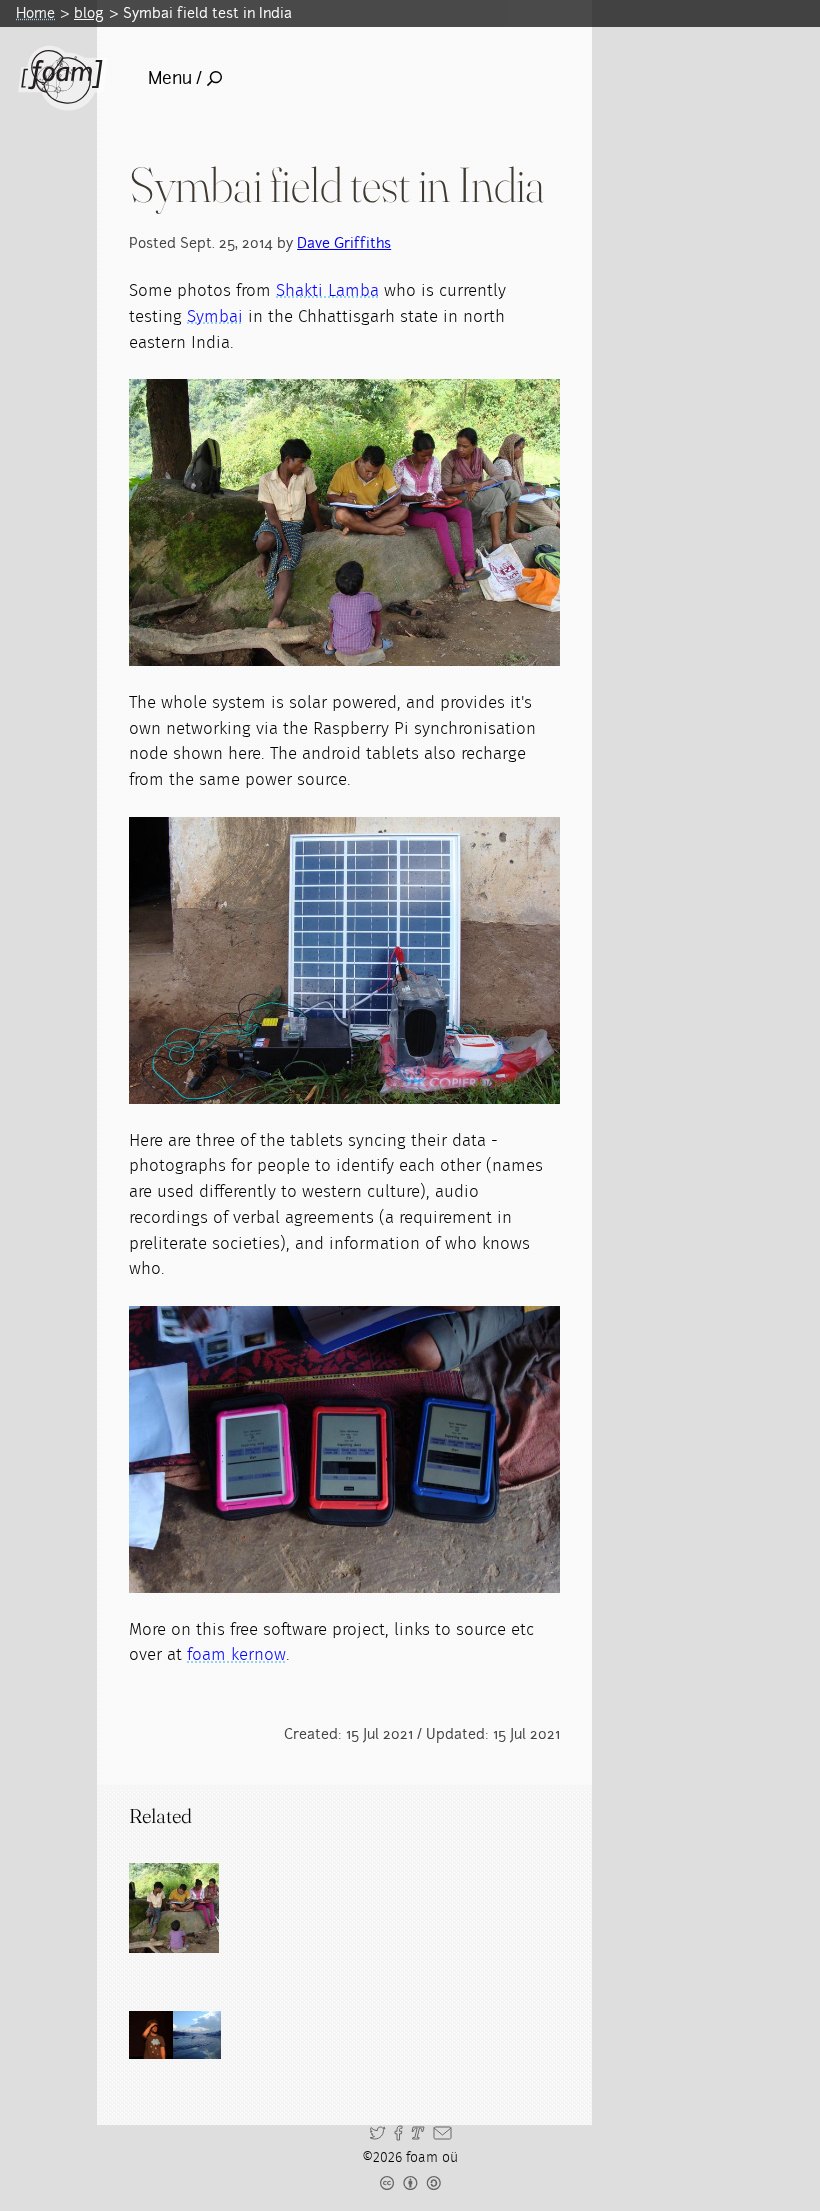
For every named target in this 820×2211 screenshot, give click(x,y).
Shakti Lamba (327, 290)
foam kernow (236, 1654)
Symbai (215, 316)
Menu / (175, 78)
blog (89, 13)
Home (35, 13)
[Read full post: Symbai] (174, 1908)
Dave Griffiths (344, 243)
